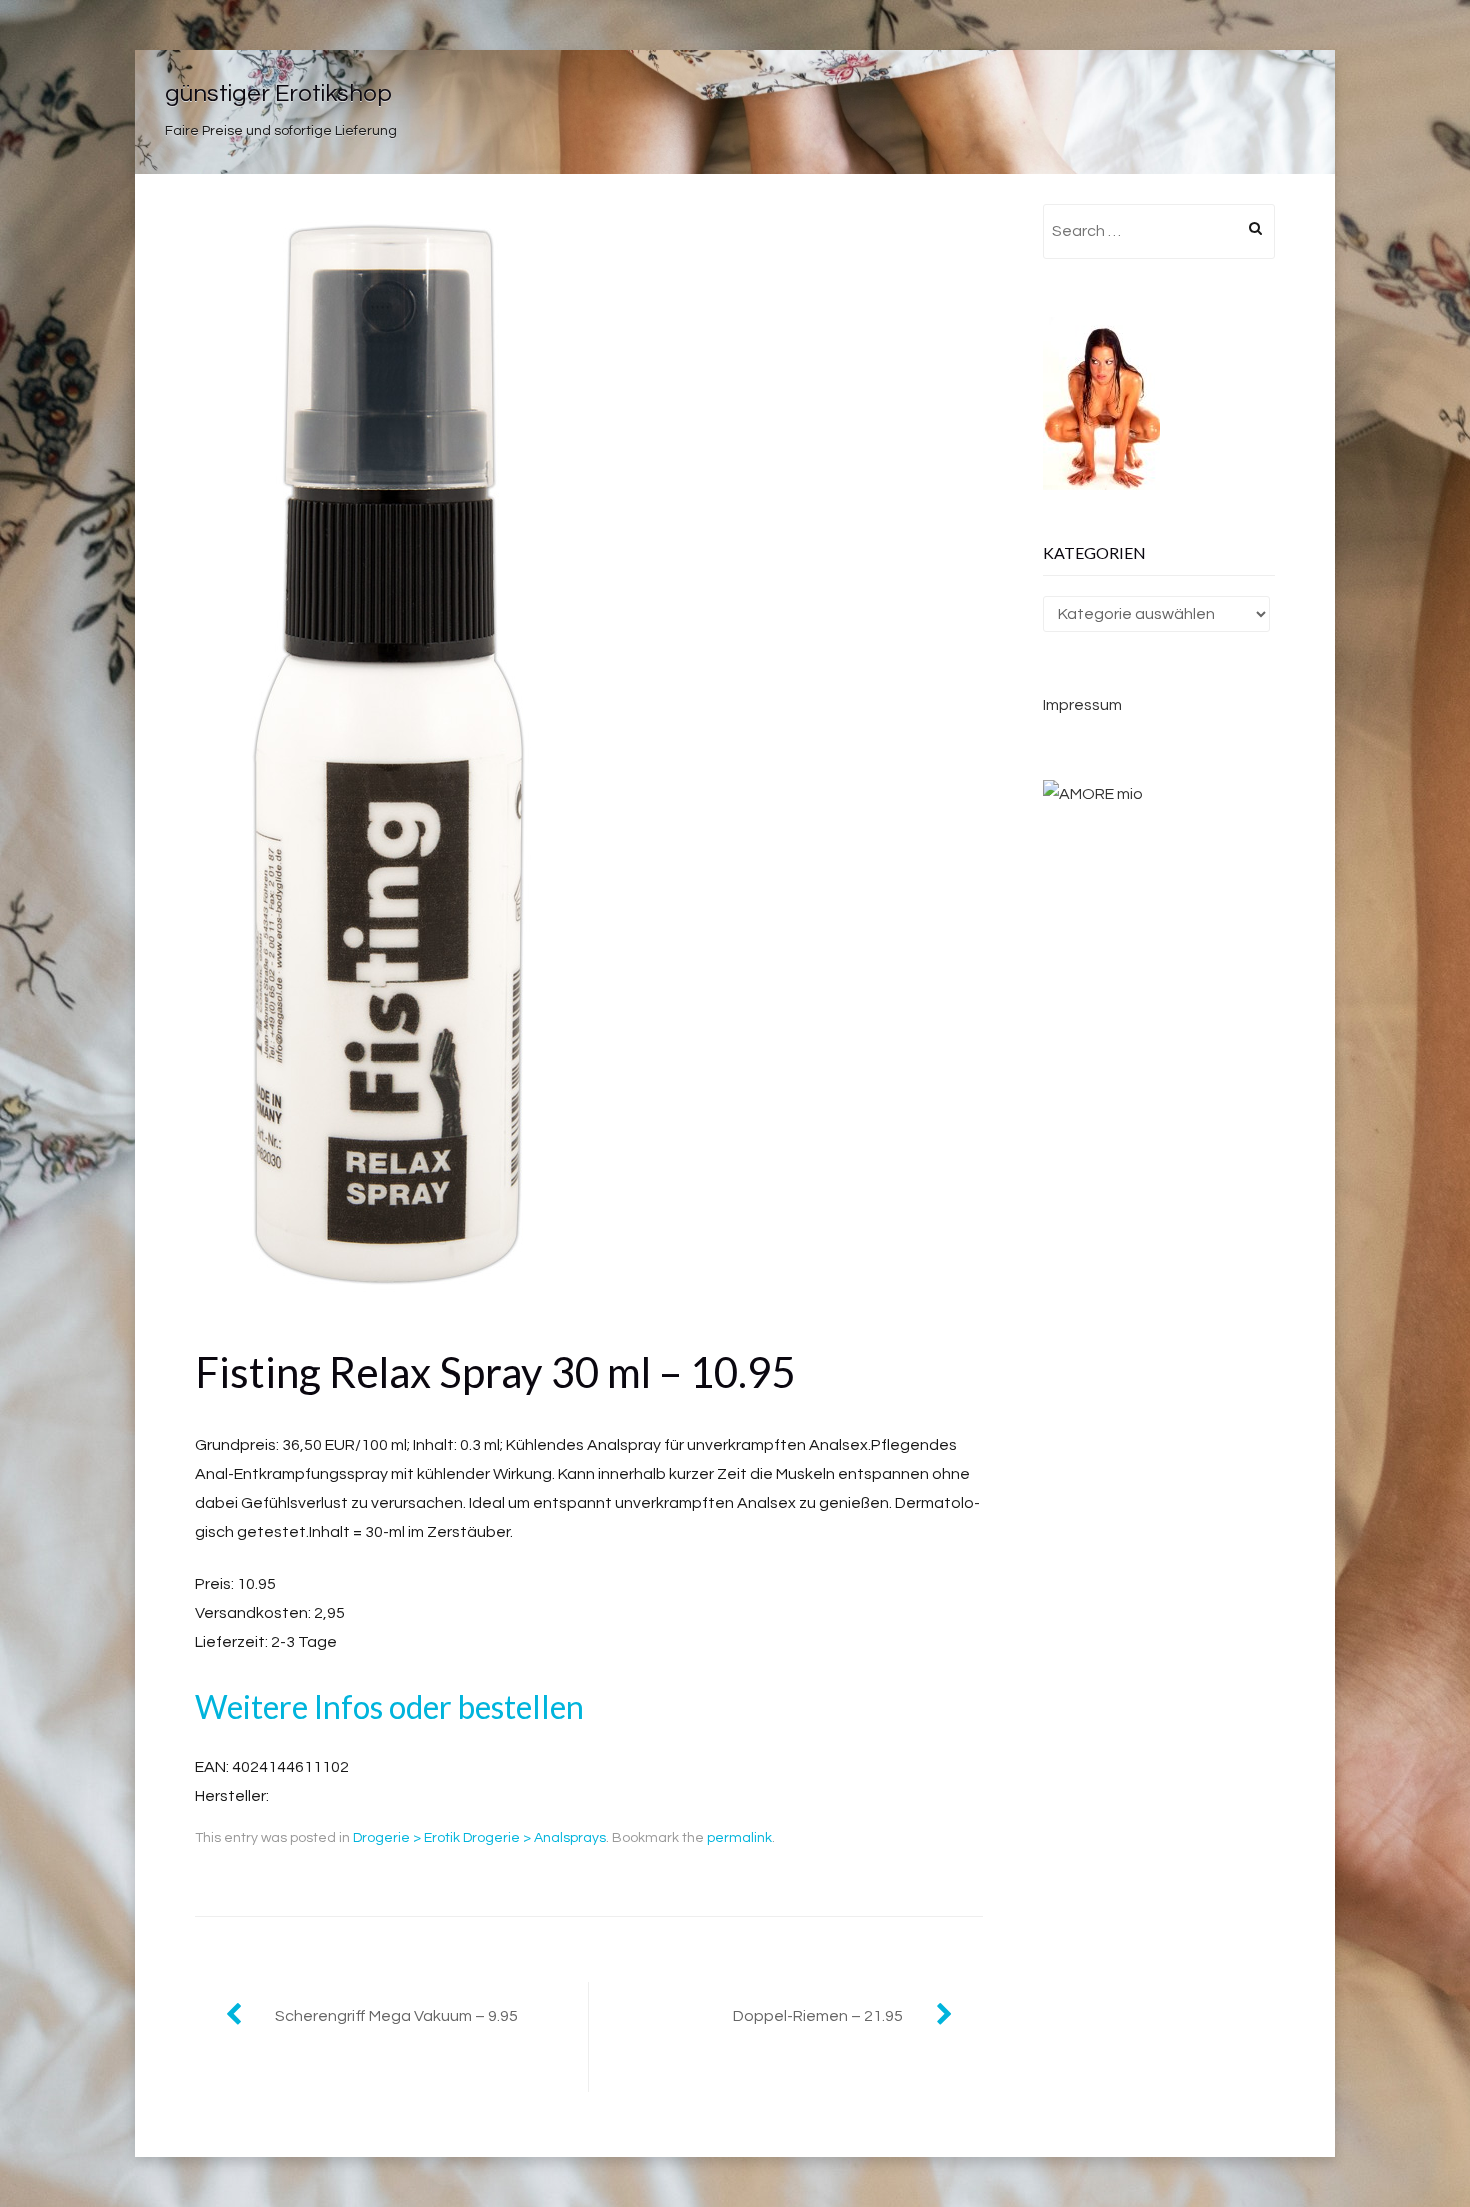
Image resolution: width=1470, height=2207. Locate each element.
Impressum (1082, 705)
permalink (739, 1838)
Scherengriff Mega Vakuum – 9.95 (396, 2016)
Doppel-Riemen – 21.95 (818, 2016)
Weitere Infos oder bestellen (389, 1706)
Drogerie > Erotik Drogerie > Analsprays (479, 1838)
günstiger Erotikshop (278, 93)
